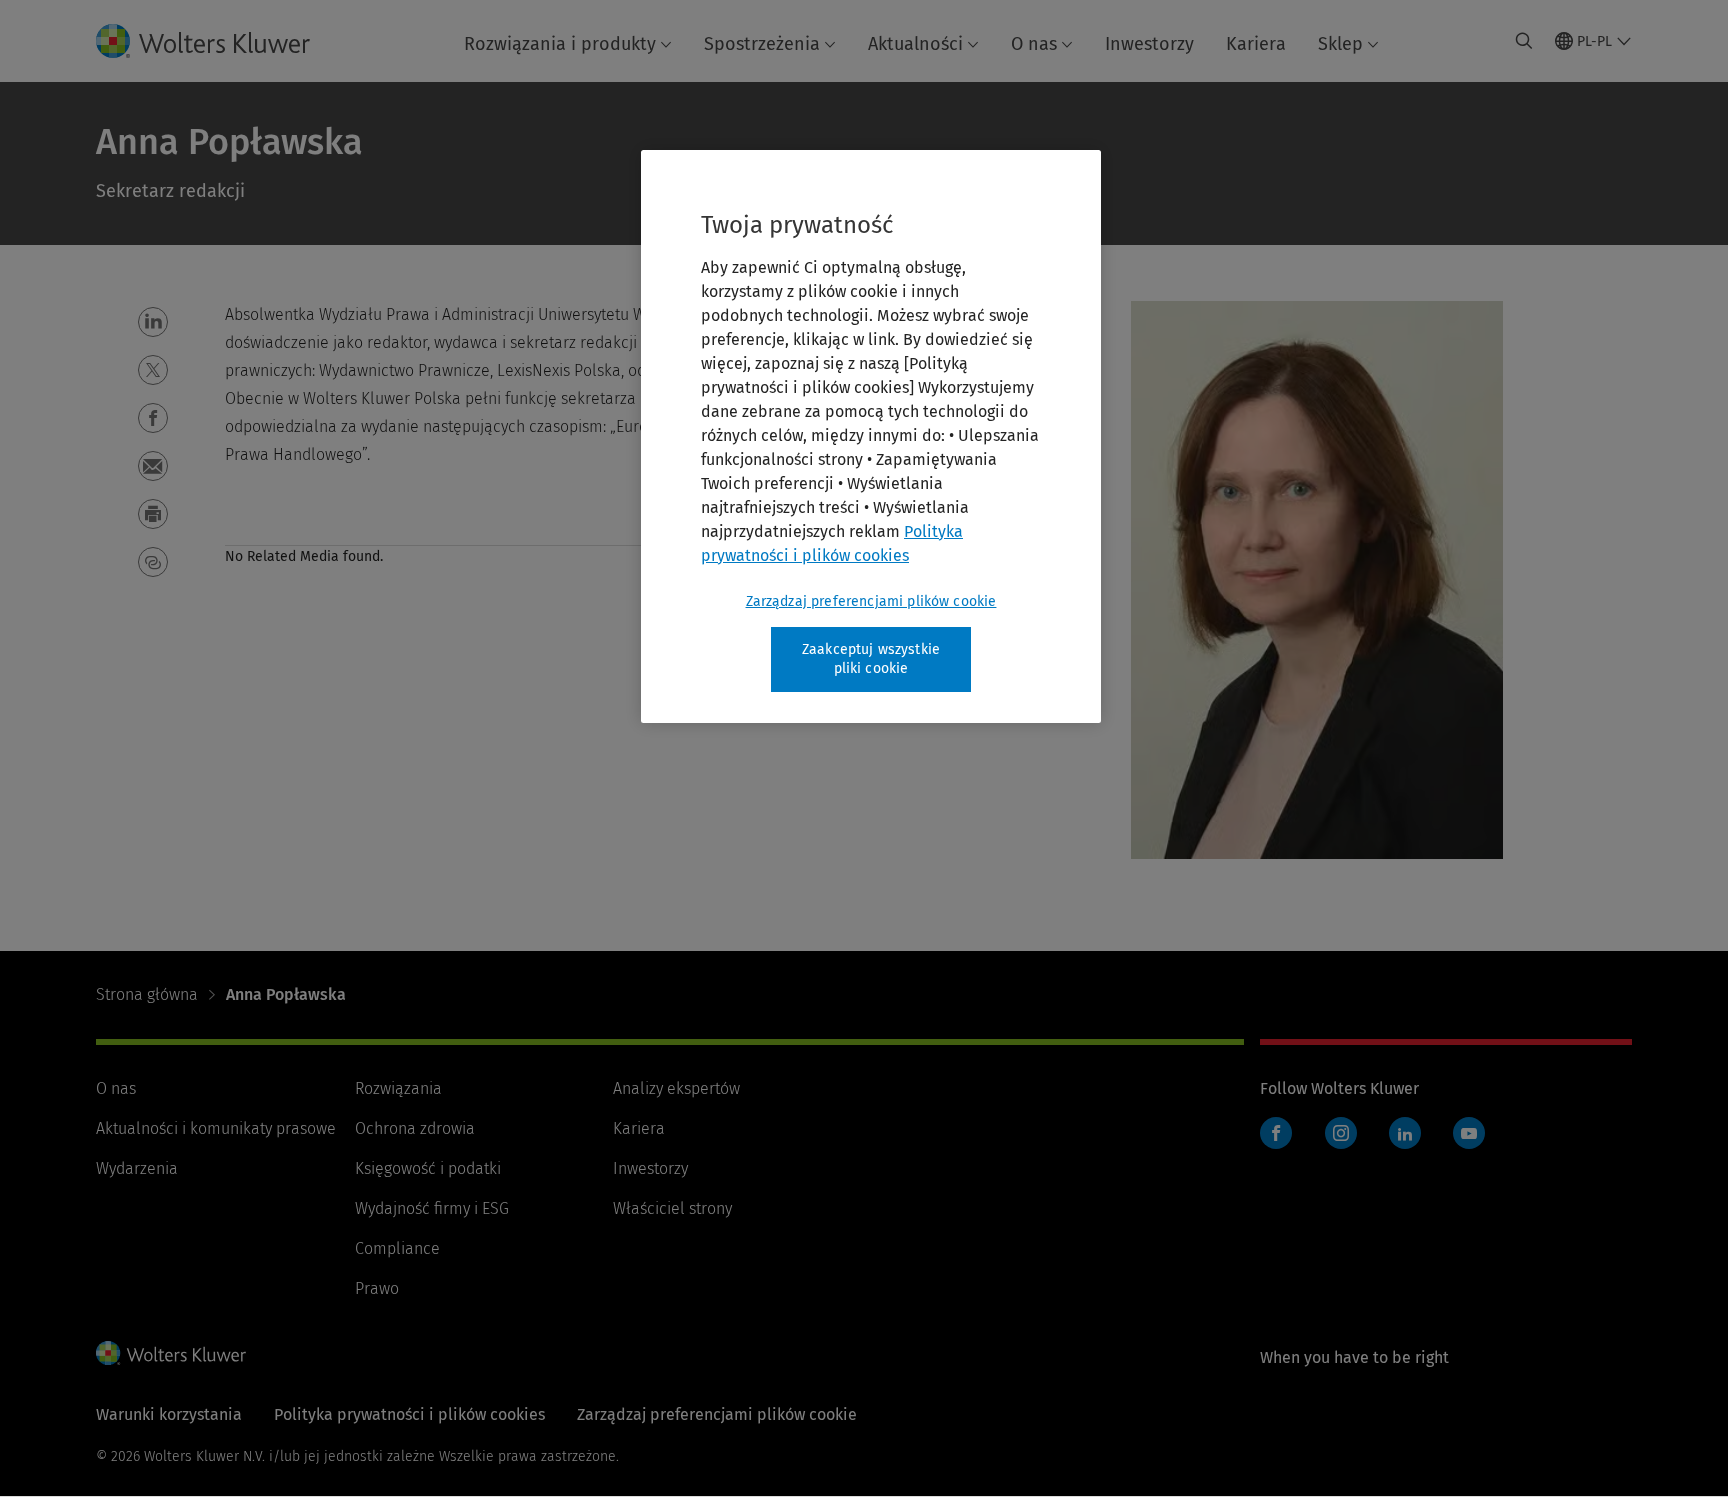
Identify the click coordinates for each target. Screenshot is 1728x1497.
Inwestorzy (1149, 44)
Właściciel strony (672, 1208)
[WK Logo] (171, 1353)
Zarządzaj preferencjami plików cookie (871, 601)
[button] (153, 322)
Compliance (397, 1248)
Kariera (1256, 44)
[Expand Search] (1524, 41)
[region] (871, 436)
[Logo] (219, 41)
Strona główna (147, 994)
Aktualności (915, 44)
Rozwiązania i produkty (560, 44)
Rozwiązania (398, 1088)
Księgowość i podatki (428, 1168)
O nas (1034, 44)
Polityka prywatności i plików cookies (409, 1414)
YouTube (1469, 1133)
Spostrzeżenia (762, 44)
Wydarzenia (137, 1168)
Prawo (377, 1288)
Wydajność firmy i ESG (432, 1208)
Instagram (1341, 1133)
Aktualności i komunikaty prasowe (216, 1128)
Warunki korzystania (169, 1414)
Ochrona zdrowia (415, 1128)
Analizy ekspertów (676, 1088)
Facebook (1276, 1133)
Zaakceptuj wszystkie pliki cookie (871, 659)
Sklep (1340, 44)
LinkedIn (1405, 1133)
